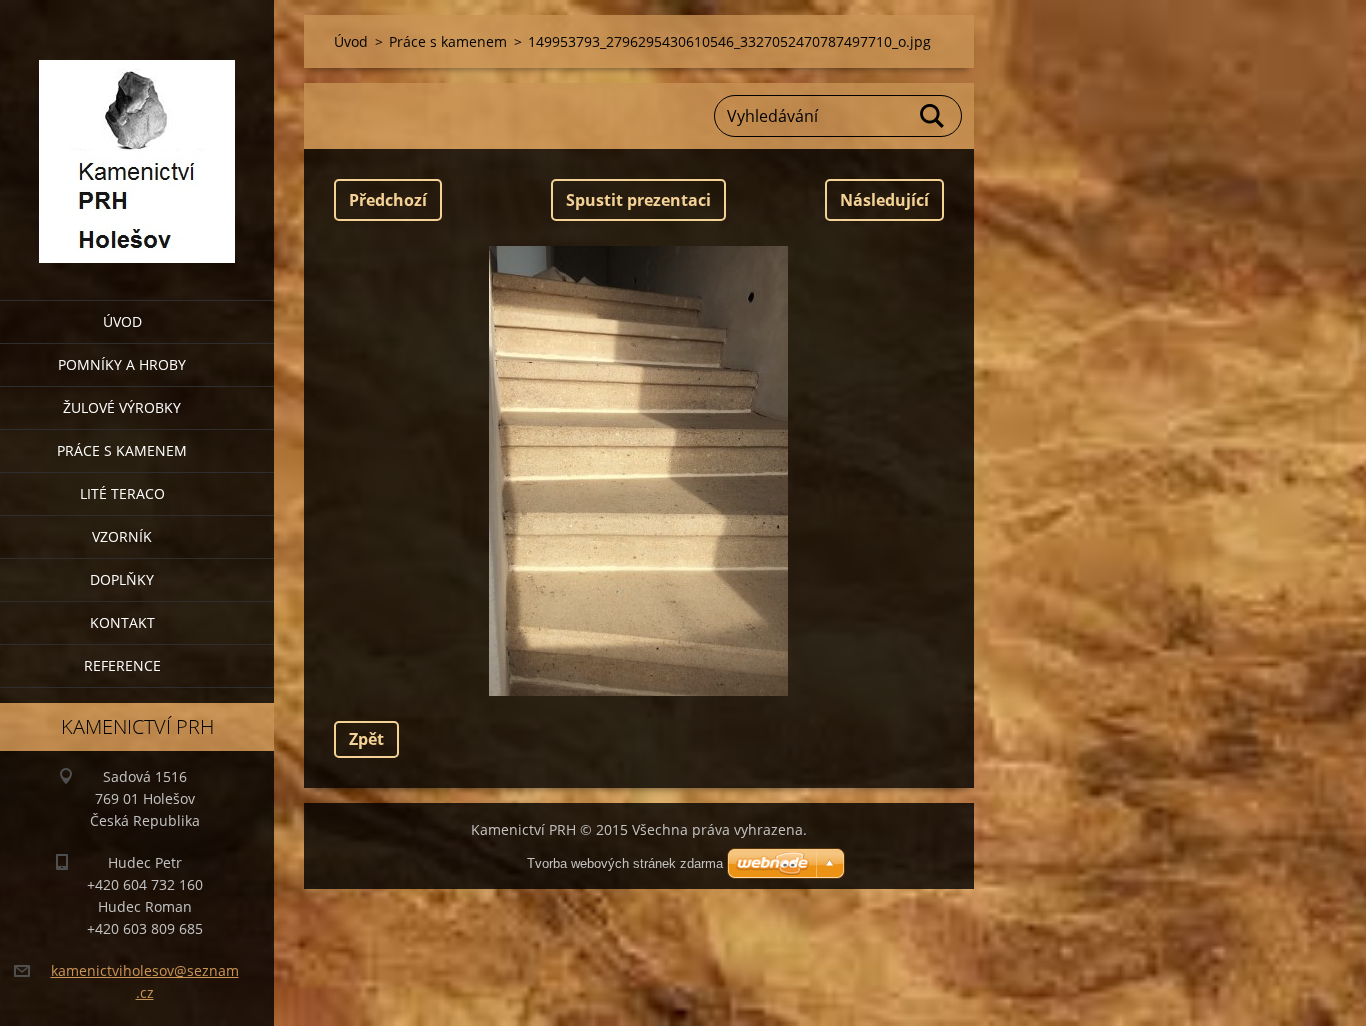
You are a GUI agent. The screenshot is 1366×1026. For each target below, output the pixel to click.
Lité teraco (122, 493)
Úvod (122, 321)
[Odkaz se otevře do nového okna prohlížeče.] (639, 471)
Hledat (933, 116)
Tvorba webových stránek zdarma (625, 863)
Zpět (366, 739)
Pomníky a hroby (122, 364)
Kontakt (122, 622)
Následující (884, 200)
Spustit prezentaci (638, 200)
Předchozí (388, 200)
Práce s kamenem (122, 450)
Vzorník (122, 536)
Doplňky (122, 579)
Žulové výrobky (122, 407)
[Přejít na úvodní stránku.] (137, 137)
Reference (122, 665)
